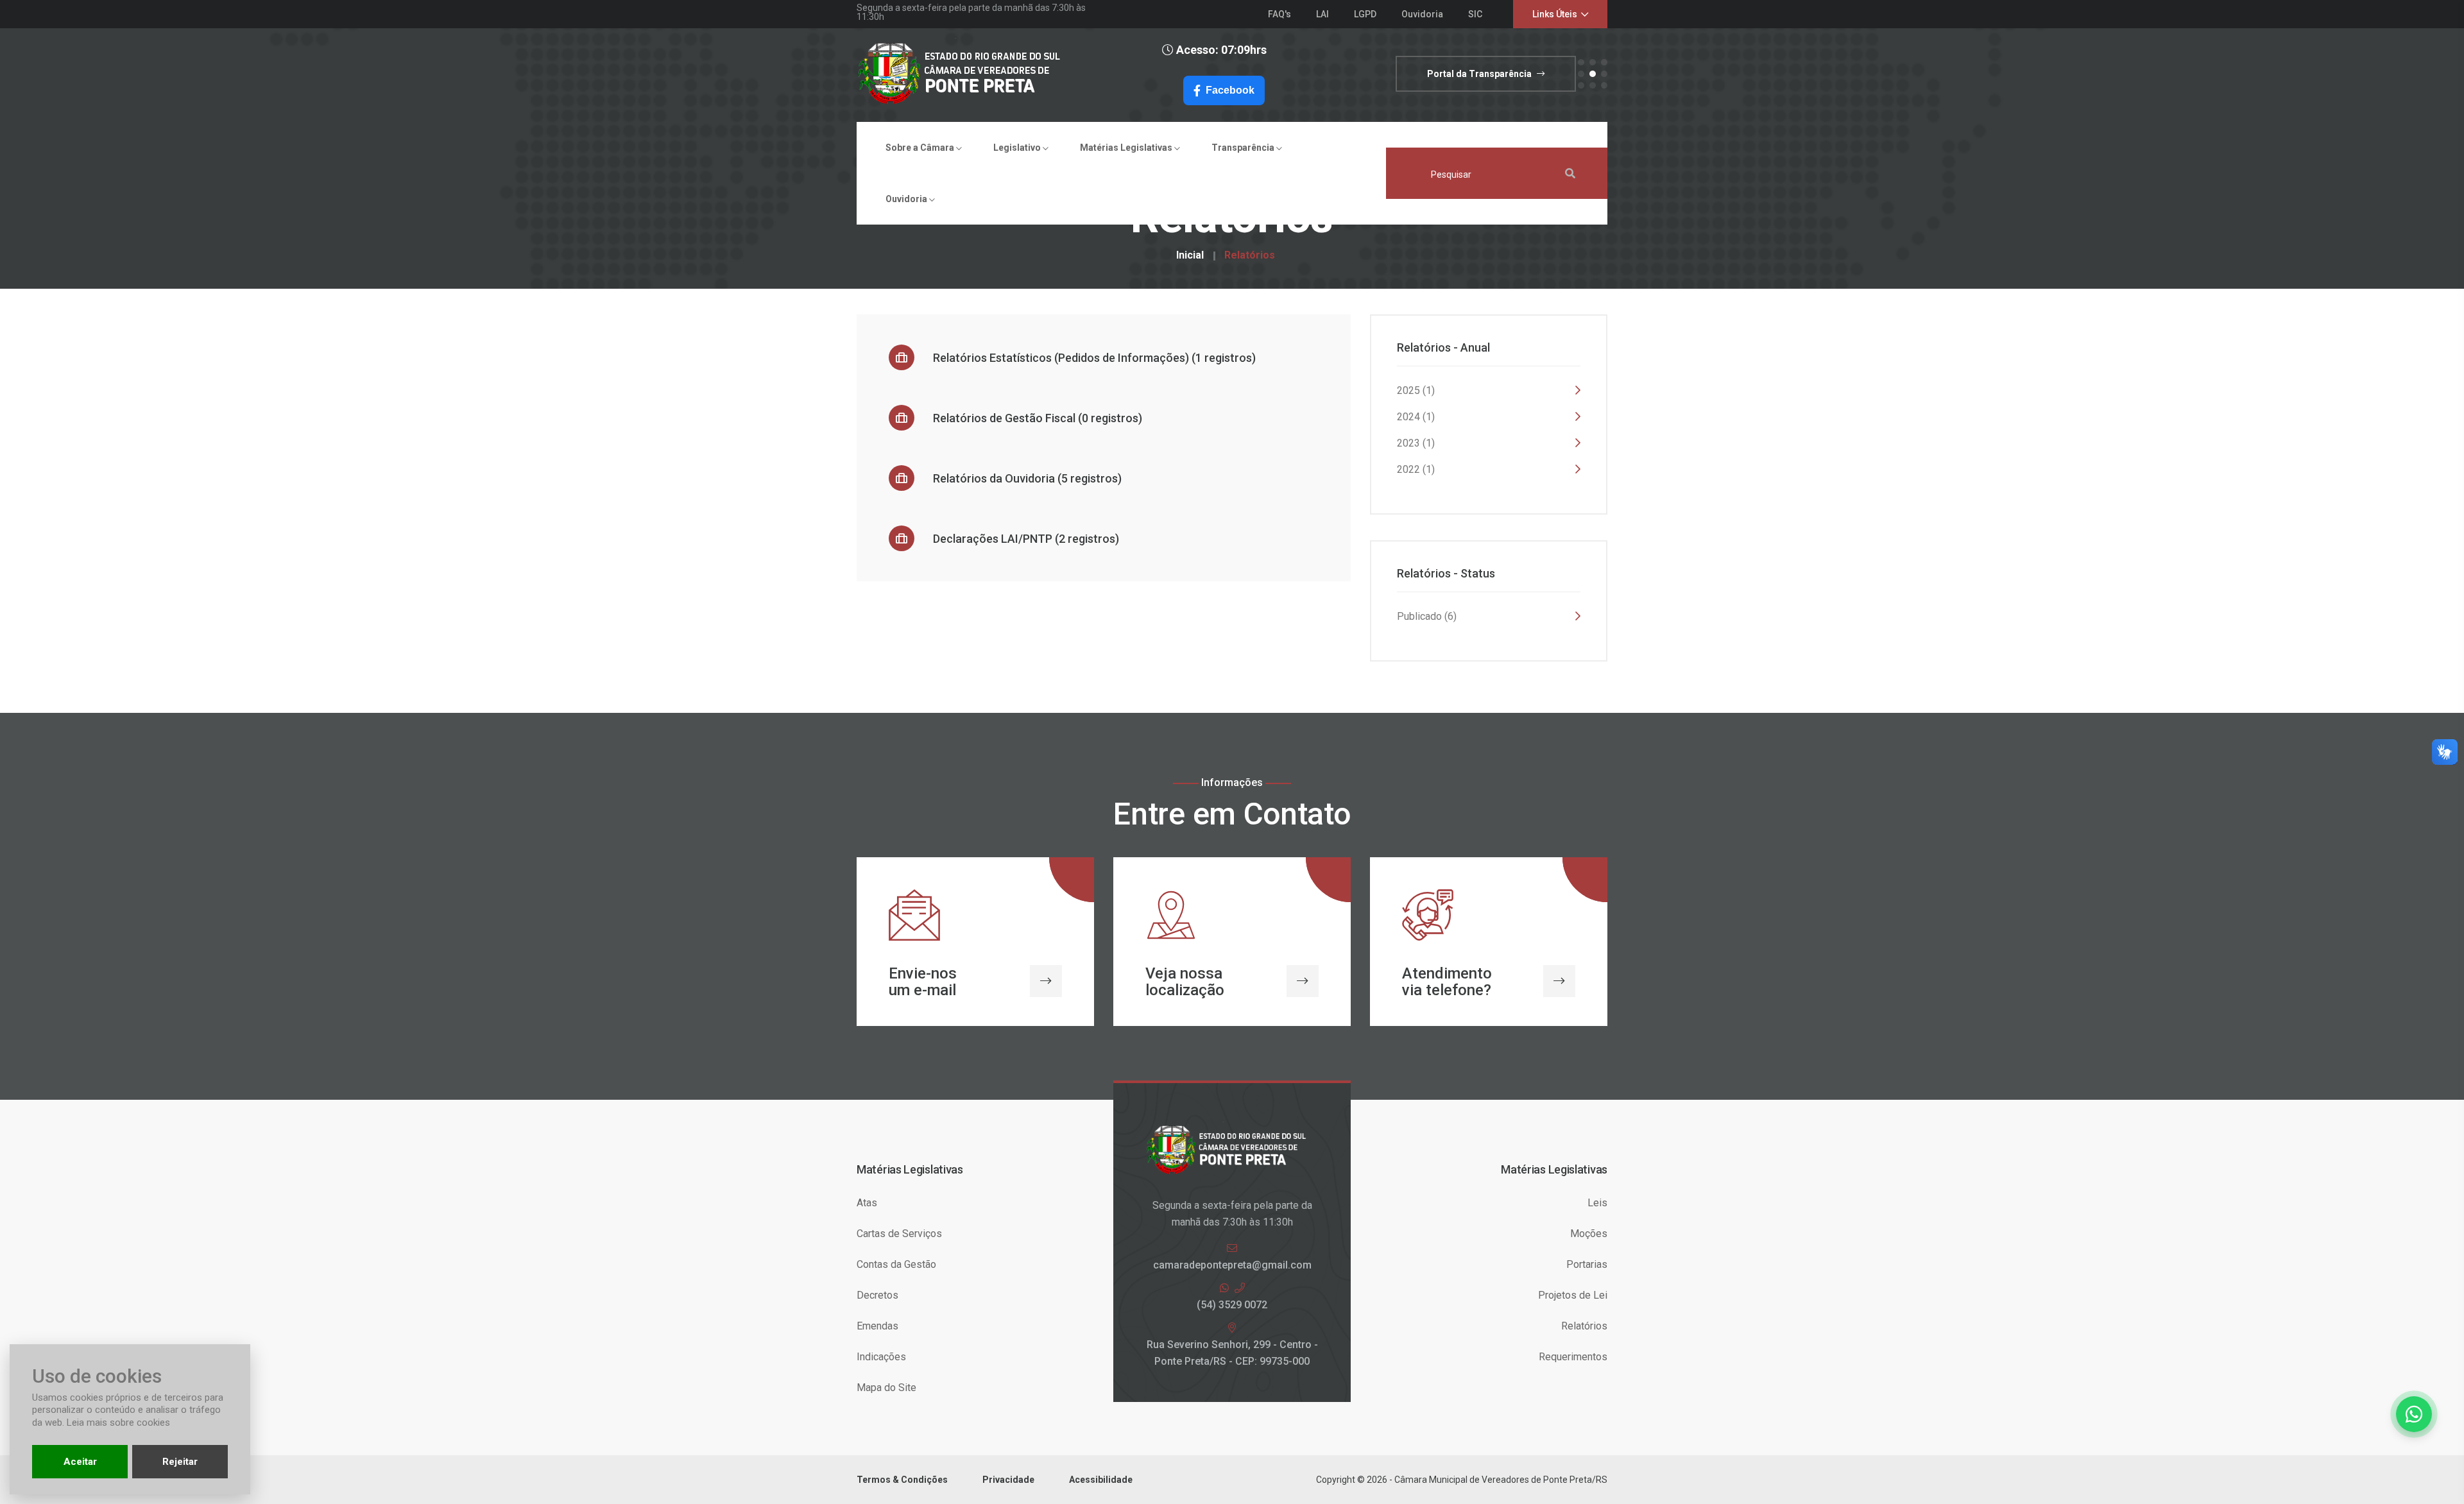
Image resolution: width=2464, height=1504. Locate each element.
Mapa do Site (886, 1388)
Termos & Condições (902, 1480)
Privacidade (1008, 1480)
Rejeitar (180, 1462)
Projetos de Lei (1573, 1295)
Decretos (877, 1295)
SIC (1475, 14)
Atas (867, 1203)
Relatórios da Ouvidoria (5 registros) (1026, 478)
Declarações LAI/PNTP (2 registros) (1025, 539)
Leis (1597, 1203)
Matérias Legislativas (1127, 148)
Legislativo (1018, 148)
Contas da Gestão (896, 1264)
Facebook (1230, 90)
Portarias (1587, 1264)
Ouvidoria (1422, 14)
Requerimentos (1573, 1357)
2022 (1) (1416, 469)
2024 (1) (1416, 417)
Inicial (1190, 255)
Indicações (881, 1357)
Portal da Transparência (1480, 74)
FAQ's (1279, 14)
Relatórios (1250, 255)
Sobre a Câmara (921, 148)
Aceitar (80, 1462)
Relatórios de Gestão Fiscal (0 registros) (1036, 418)
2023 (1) (1416, 443)
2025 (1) (1416, 390)
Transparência (1244, 148)
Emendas (877, 1326)
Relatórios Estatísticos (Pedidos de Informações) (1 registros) (1093, 358)
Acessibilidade (1101, 1480)
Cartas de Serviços (899, 1234)
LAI (1322, 14)
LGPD (1365, 14)
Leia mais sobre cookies (118, 1423)
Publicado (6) (1427, 616)
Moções (1589, 1234)
